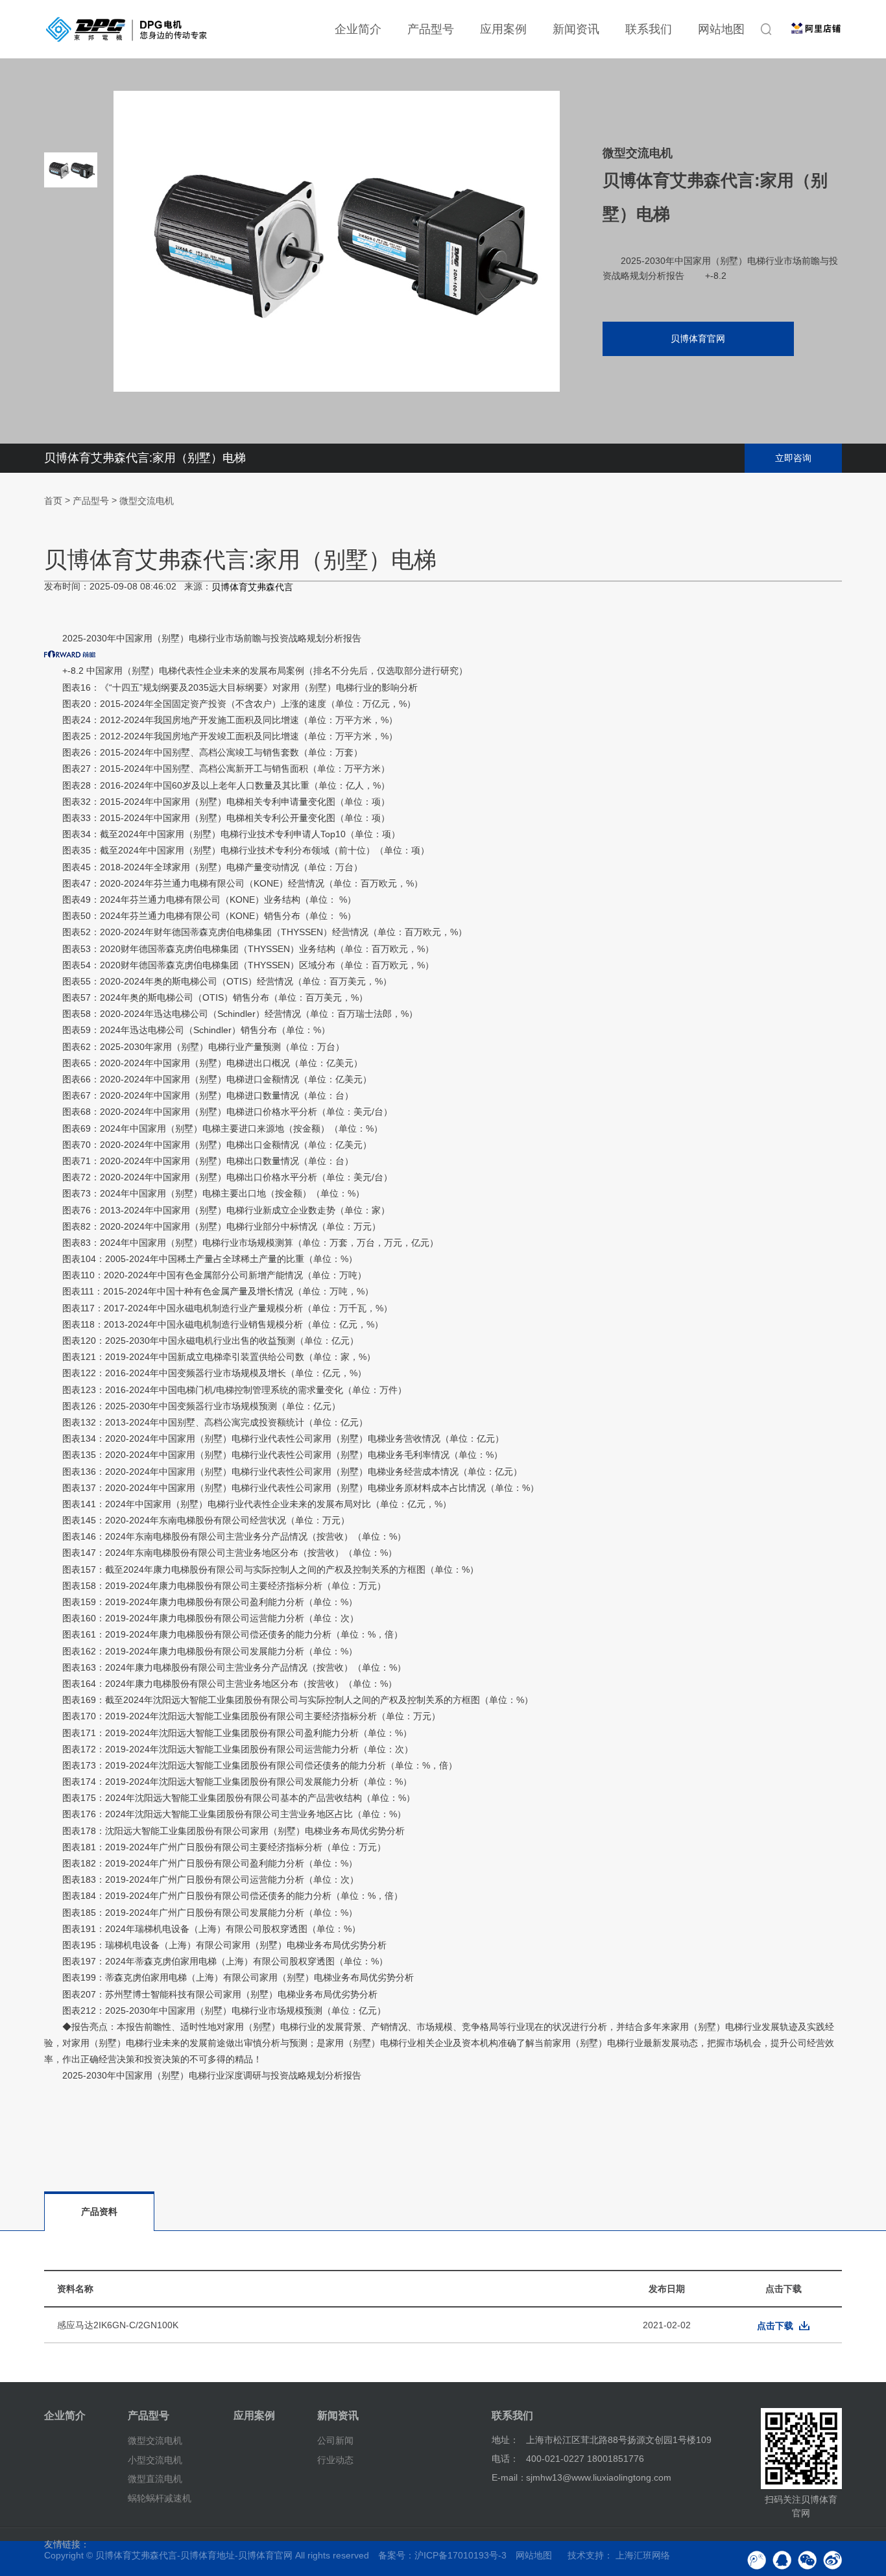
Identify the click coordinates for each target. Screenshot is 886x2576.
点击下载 (775, 2326)
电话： (505, 2459)
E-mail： (509, 2477)
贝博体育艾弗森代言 (252, 587)
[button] (71, 370)
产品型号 (431, 29)
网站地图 (721, 29)
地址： (505, 2440)
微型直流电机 (155, 2479)
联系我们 (649, 29)
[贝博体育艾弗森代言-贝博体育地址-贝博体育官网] (126, 29)
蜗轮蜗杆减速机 (160, 2498)
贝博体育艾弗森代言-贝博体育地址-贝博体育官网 (194, 2555)
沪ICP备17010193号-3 (461, 2555)
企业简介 (358, 29)
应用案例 (503, 29)
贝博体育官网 (698, 339)
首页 (53, 501)
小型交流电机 (155, 2459)
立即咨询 (793, 458)
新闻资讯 (576, 29)
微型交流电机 (147, 501)
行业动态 (335, 2459)
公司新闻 (335, 2440)
